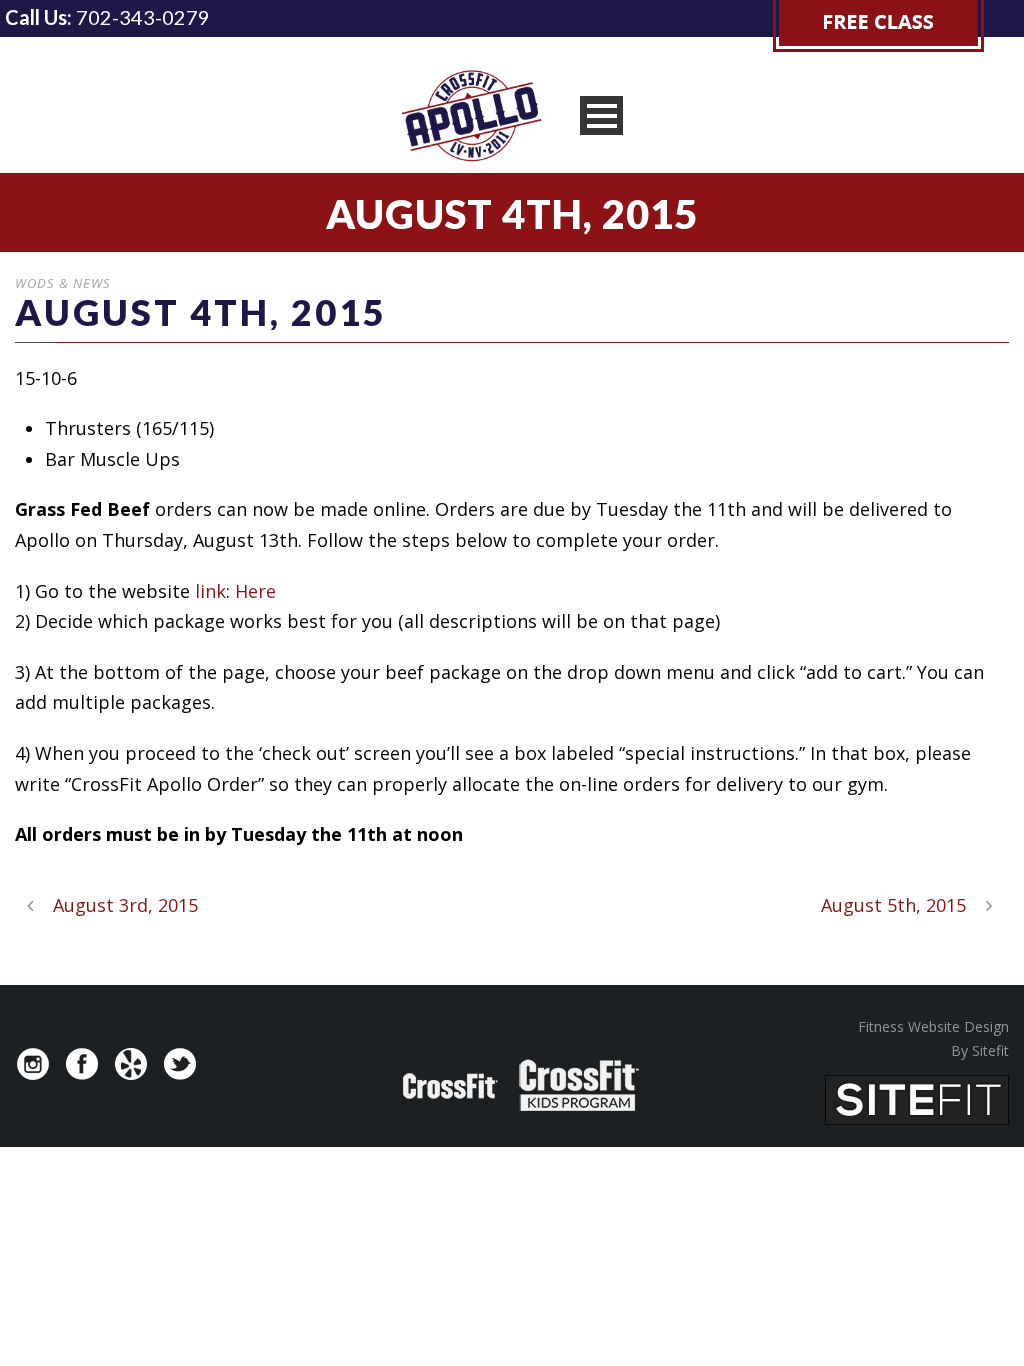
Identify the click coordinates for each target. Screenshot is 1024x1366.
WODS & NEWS (63, 283)
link (210, 591)
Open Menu (601, 115)
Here (255, 591)
